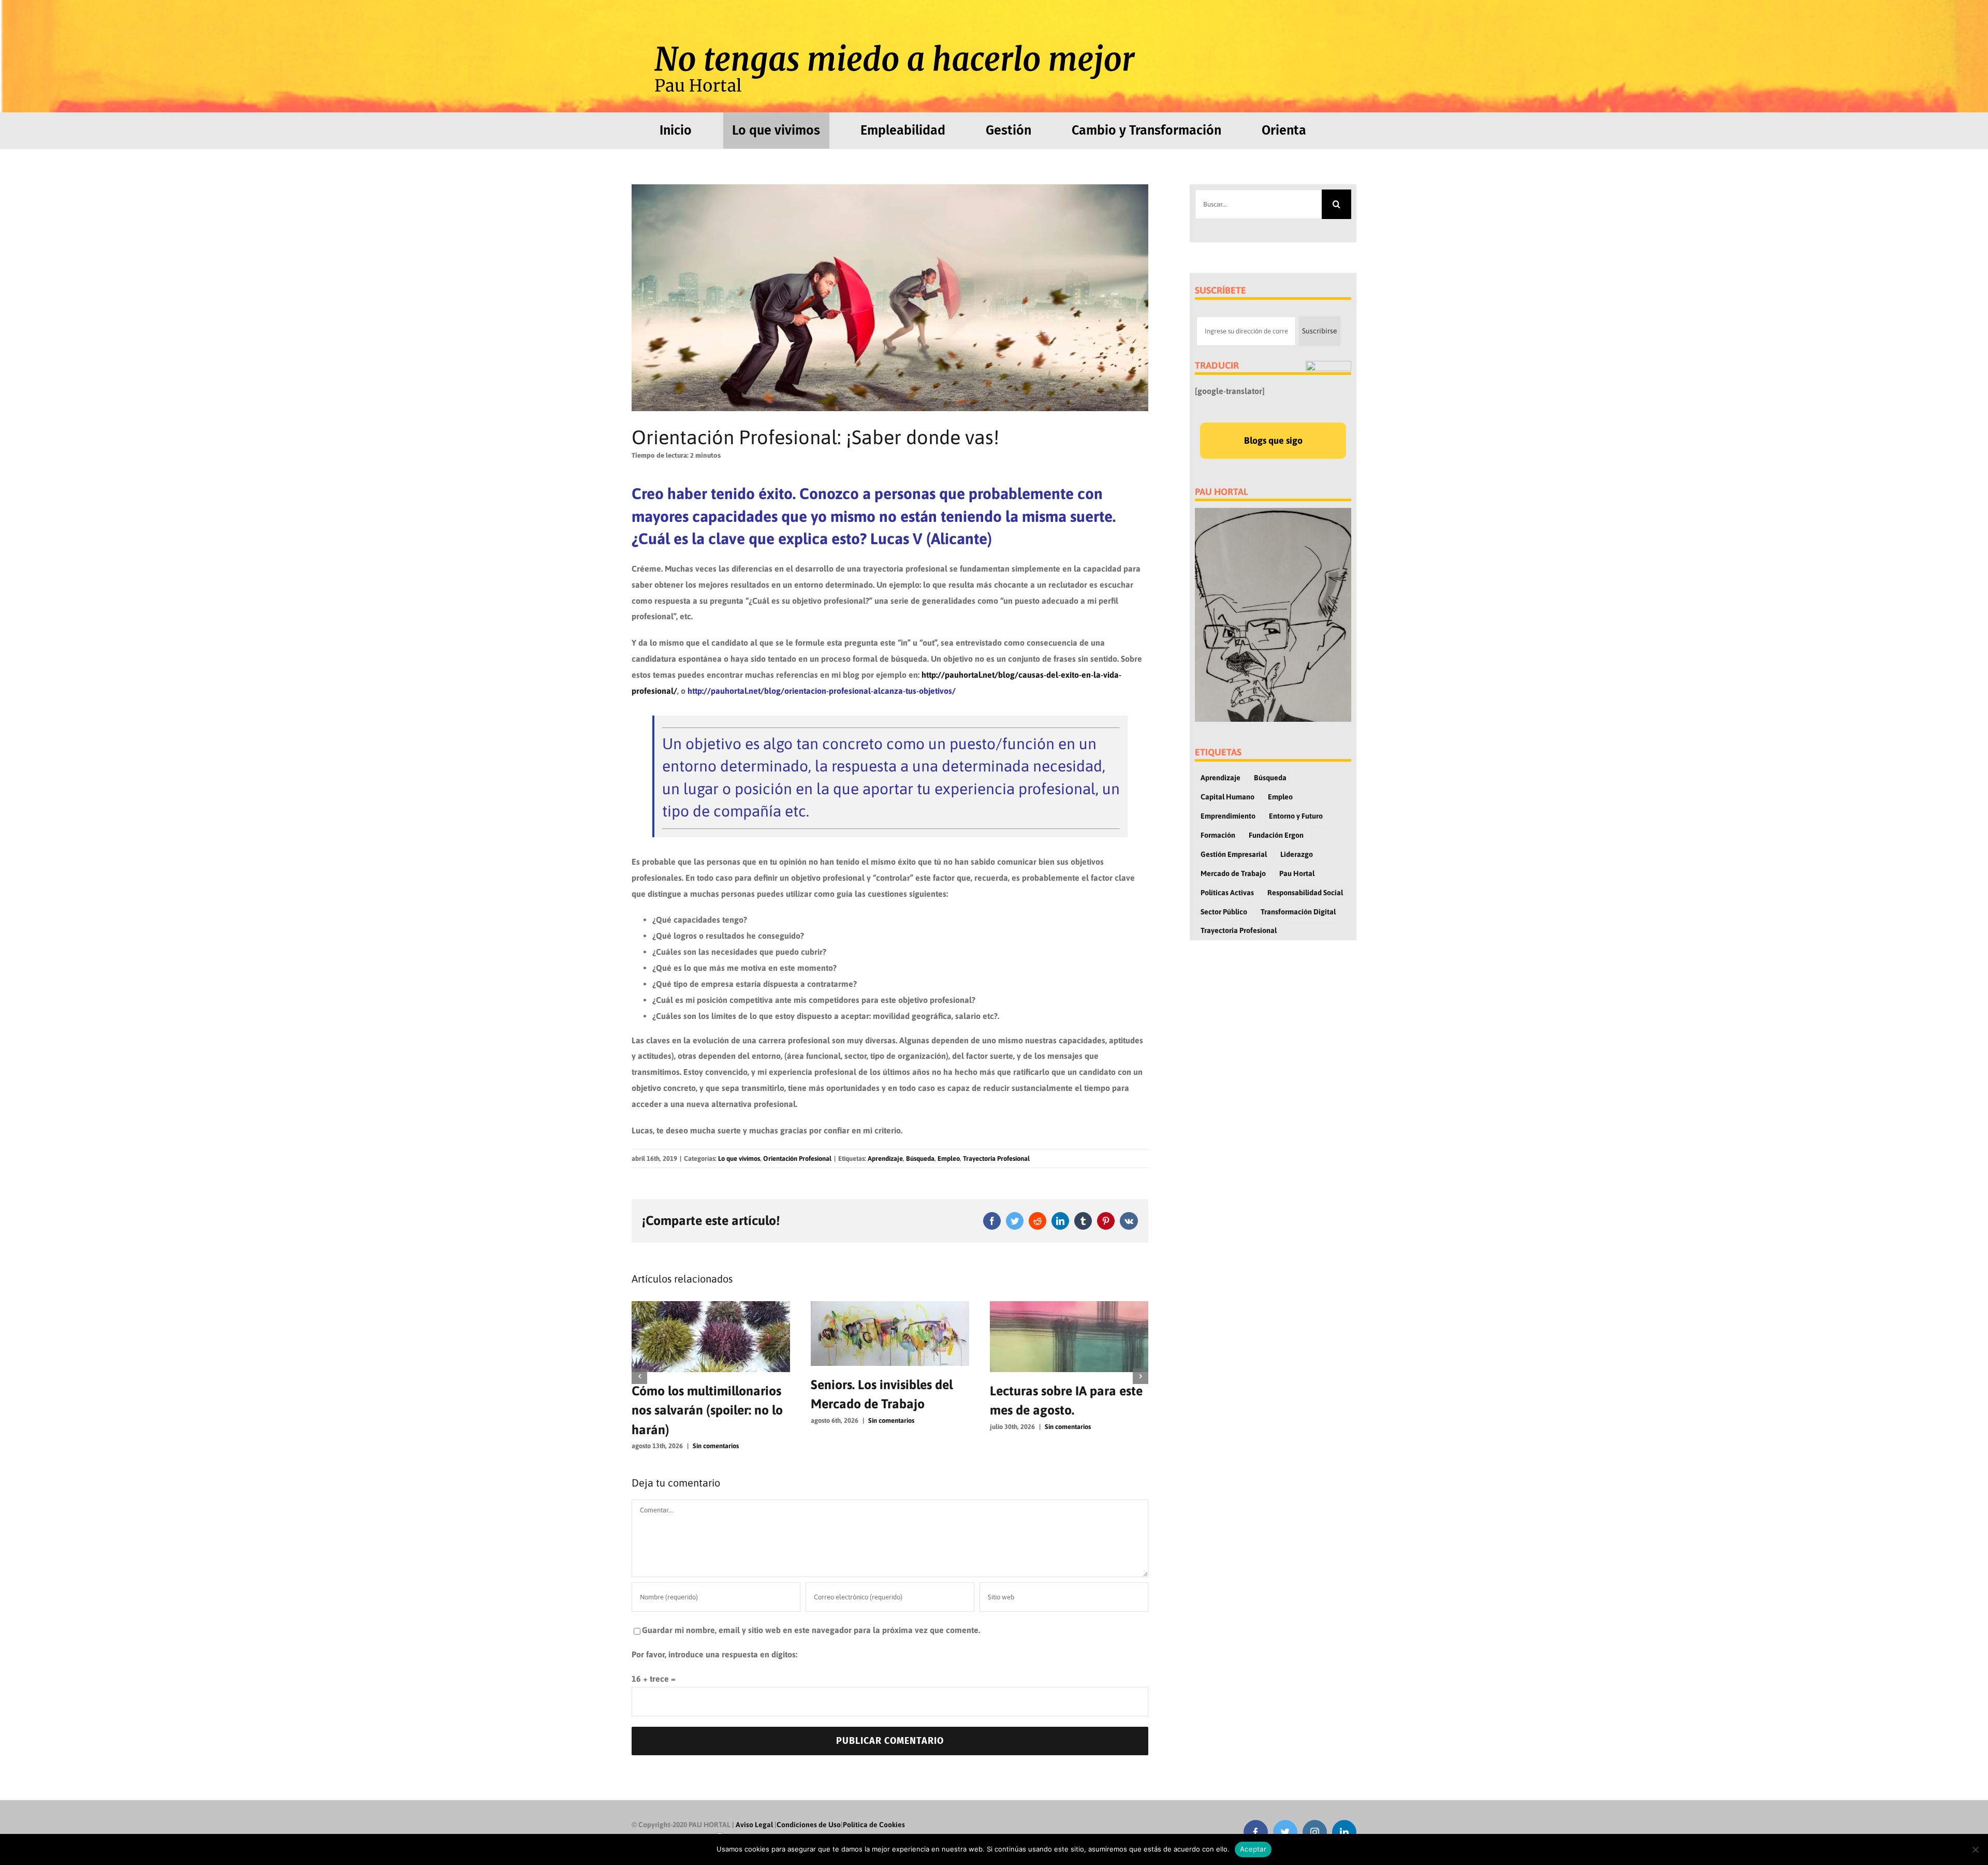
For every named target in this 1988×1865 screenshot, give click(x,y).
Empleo (949, 1159)
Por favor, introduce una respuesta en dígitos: (714, 1635)
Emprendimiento (1228, 816)
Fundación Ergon (1276, 835)
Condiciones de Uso (809, 1805)
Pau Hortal (1297, 873)
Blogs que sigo (1273, 440)
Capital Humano (1227, 797)
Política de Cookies (874, 1805)
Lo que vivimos (739, 1159)
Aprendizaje (885, 1159)
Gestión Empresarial (1234, 854)
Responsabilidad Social (1305, 893)
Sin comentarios (712, 1420)
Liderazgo (1297, 854)
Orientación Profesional (797, 1159)
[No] (1975, 1849)
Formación (1218, 835)
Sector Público (1224, 912)
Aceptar (1253, 1849)
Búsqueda (920, 1159)
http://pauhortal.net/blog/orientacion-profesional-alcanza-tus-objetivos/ (822, 691)
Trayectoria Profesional (996, 1159)
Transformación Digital (1298, 912)
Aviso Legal (754, 1805)
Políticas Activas (1227, 893)
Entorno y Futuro (1296, 816)
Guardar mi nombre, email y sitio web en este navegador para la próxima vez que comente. (811, 1611)
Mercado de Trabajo (1233, 873)
